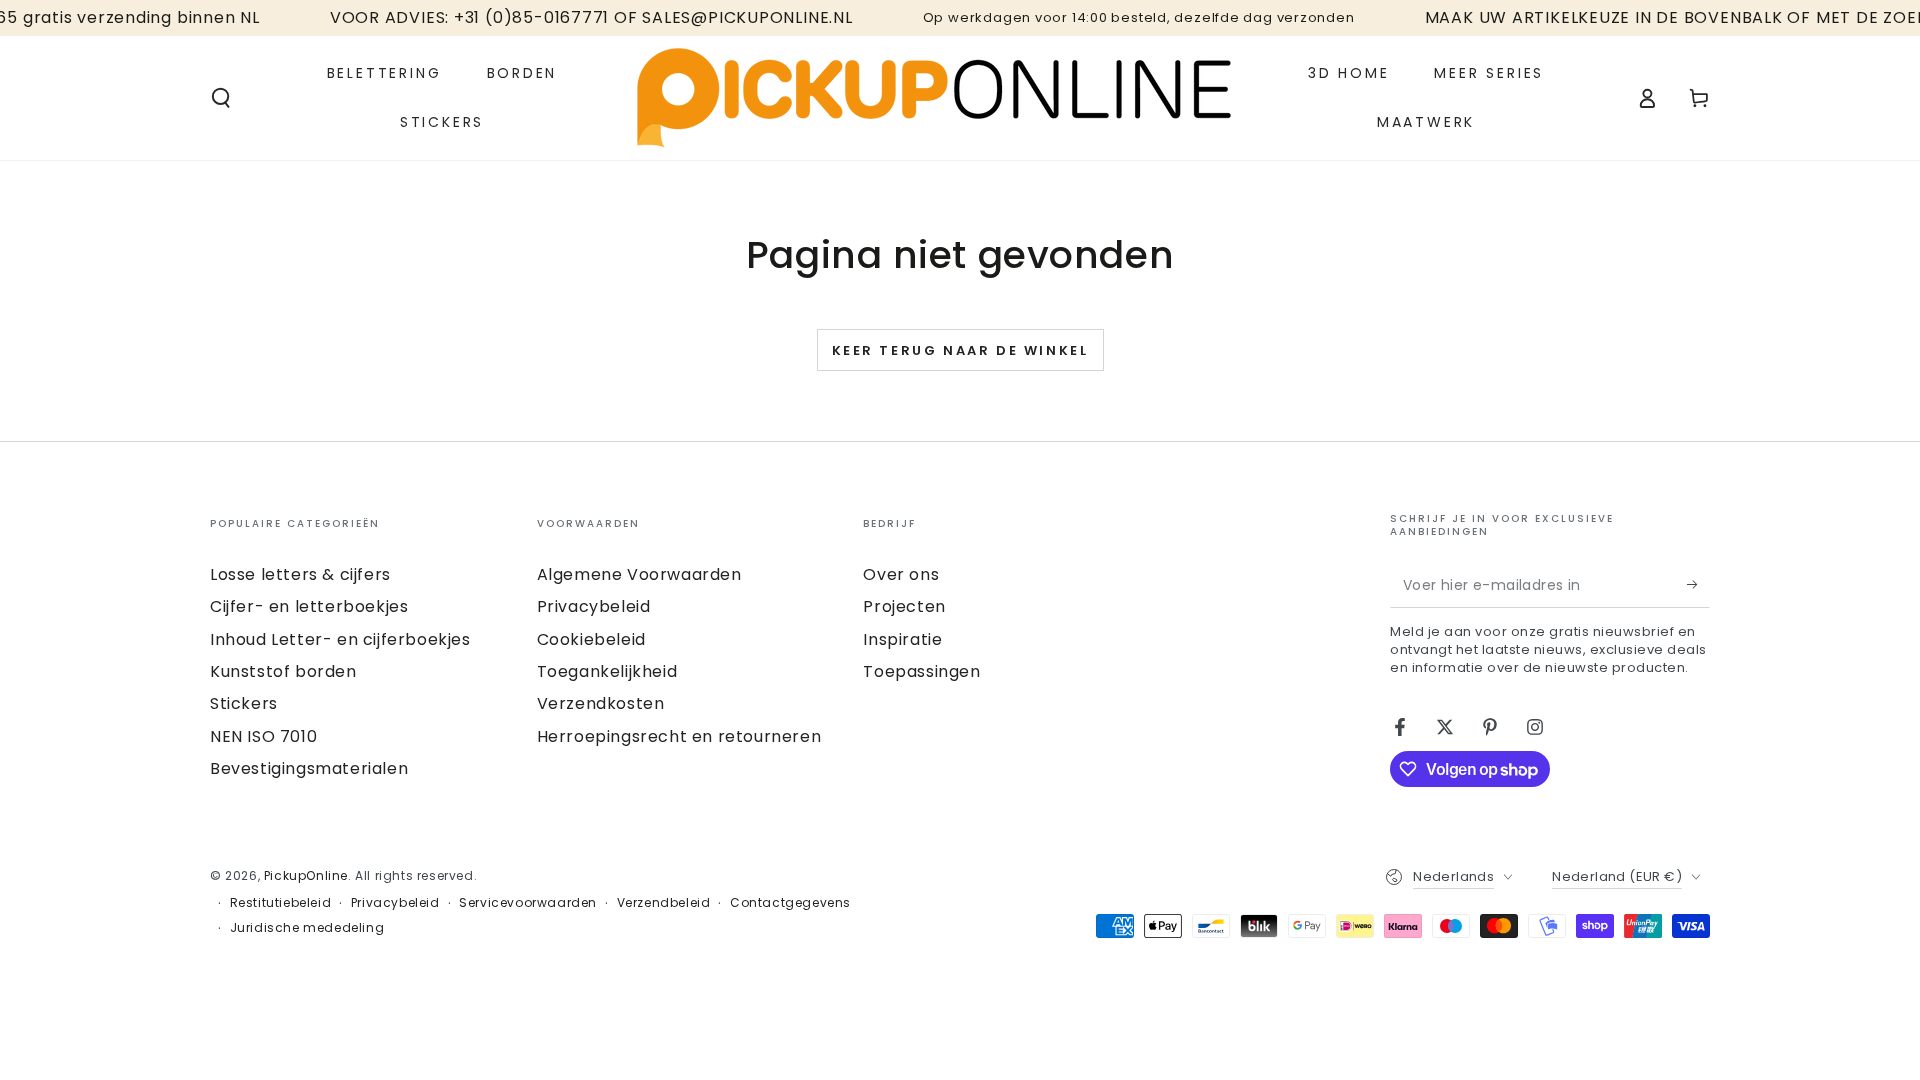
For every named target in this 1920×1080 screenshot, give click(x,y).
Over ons (901, 574)
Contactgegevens (790, 903)
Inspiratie (902, 639)
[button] (221, 98)
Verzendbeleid (664, 903)
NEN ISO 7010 (263, 736)
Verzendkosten (601, 703)
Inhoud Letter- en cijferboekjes (340, 639)
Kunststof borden (283, 671)
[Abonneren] (1698, 585)
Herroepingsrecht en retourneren (679, 736)
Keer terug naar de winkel (960, 350)
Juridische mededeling (307, 928)
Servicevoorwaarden (528, 903)
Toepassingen (921, 671)
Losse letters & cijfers (300, 574)
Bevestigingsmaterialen (309, 768)
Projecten (904, 606)
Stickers (244, 703)
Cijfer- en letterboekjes (309, 606)
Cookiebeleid (591, 639)
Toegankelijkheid (607, 671)
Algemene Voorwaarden (639, 574)
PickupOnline (306, 875)
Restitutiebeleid (281, 903)
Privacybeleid (594, 606)
